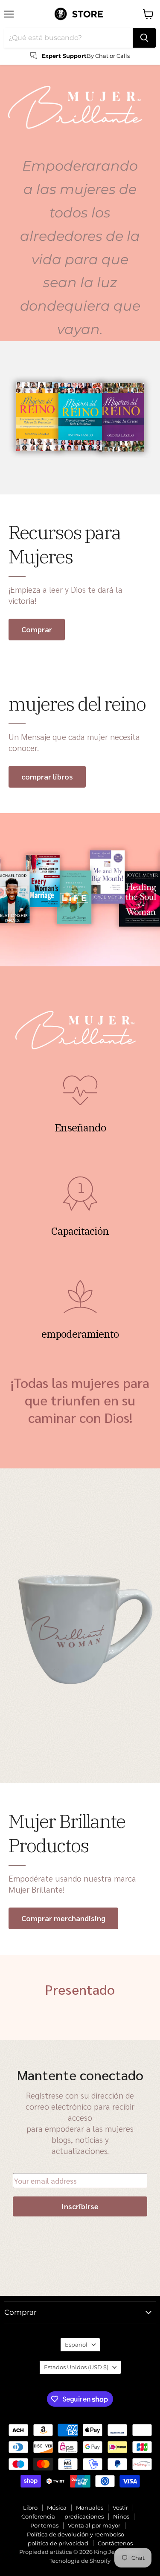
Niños (121, 2516)
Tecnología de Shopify (80, 2561)
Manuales (90, 2507)
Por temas (44, 2525)
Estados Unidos (76, 2367)
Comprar (37, 629)
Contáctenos (115, 2543)
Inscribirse (80, 2206)
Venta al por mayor (94, 2525)
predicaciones (84, 2516)
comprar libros (47, 776)
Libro (30, 2507)
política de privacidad (58, 2543)
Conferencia (38, 2516)
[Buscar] (144, 38)
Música (57, 2507)
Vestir (120, 2507)
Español (76, 2345)
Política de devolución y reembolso (76, 2534)
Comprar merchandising (63, 1918)
